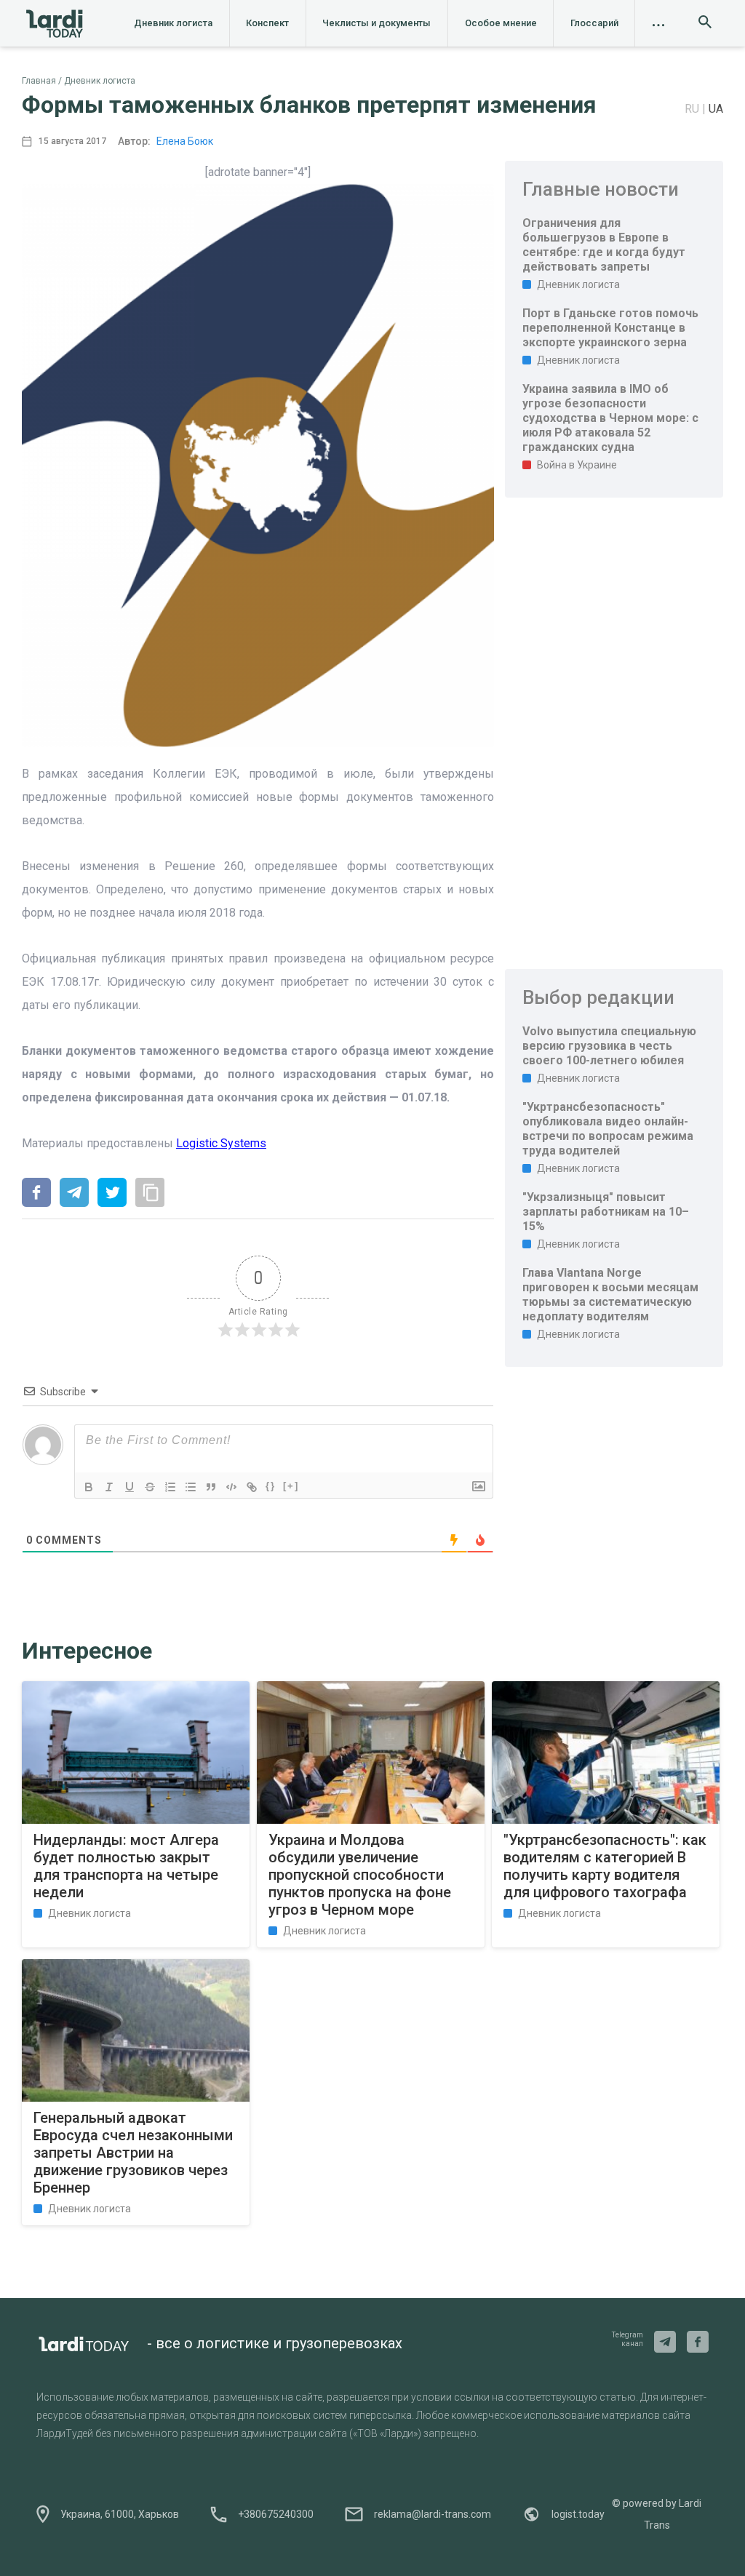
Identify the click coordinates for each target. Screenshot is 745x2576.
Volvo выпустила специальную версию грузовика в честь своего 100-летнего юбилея (609, 1046)
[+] (291, 1486)
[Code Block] (231, 1487)
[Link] (252, 1487)
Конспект (267, 23)
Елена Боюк (185, 141)
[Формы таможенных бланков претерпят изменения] (36, 1194)
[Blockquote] (211, 1487)
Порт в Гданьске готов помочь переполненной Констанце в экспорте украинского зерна (610, 328)
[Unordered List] (191, 1487)
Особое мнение (501, 23)
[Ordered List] (170, 1487)
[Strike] (150, 1487)
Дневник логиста (173, 23)
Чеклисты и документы (377, 23)
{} (271, 1486)
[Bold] (89, 1487)
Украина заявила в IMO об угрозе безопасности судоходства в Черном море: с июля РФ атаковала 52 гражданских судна (610, 418)
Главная (39, 81)
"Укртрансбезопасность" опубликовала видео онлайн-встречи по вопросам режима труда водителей (608, 1129)
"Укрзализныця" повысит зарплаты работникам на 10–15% (606, 1212)
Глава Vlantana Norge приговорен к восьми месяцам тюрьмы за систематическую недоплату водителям (610, 1295)
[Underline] (130, 1487)
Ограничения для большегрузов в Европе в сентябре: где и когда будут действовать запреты (604, 245)
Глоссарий (594, 23)
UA (716, 109)
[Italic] (109, 1487)
